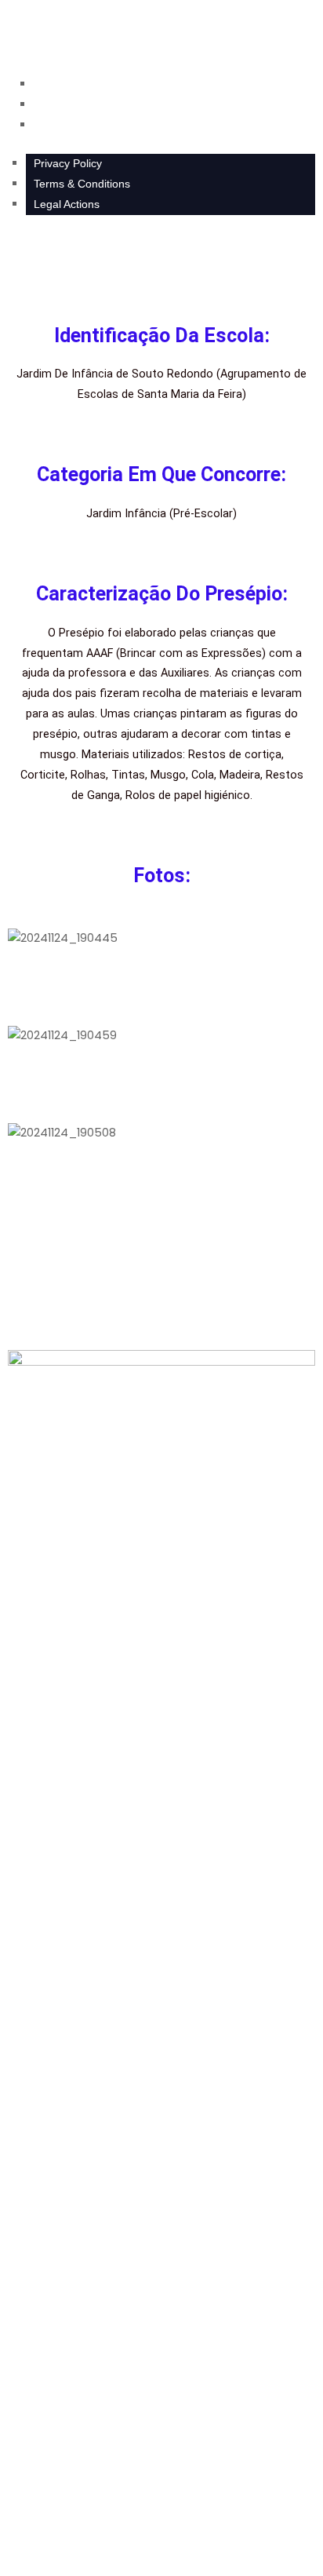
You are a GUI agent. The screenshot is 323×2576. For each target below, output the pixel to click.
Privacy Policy (68, 163)
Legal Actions (67, 204)
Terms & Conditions (82, 184)
